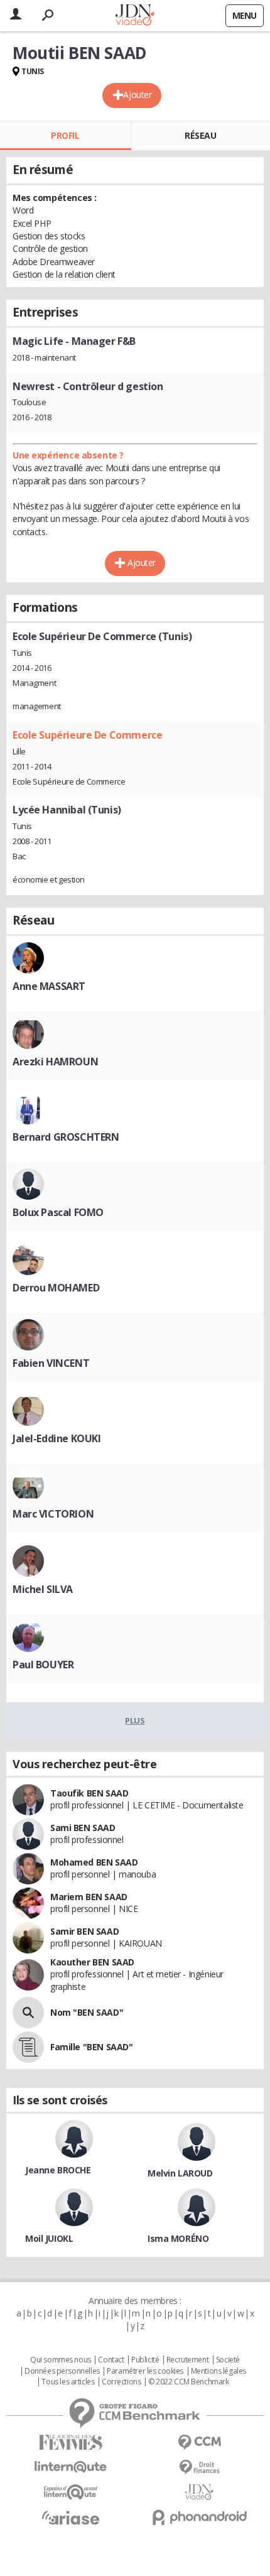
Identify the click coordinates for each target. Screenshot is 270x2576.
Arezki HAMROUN (55, 1062)
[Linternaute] (71, 2467)
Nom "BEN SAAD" (87, 2012)
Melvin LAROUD (180, 2173)
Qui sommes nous (61, 2360)
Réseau (200, 135)
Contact (111, 2360)
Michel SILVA (43, 1589)
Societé (228, 2360)
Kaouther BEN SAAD (92, 1962)
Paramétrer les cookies (145, 2371)
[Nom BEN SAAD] (28, 2013)
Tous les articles (68, 2382)
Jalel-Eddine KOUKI (57, 1438)
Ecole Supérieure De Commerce (87, 735)
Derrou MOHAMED (56, 1288)
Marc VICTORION (53, 1514)
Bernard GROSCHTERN (66, 1137)
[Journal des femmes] (71, 2443)
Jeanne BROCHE (58, 2170)
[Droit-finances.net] (199, 2468)
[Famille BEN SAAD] (28, 2047)
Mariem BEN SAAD (89, 1897)
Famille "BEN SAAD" (91, 2047)
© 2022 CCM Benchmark (189, 2382)
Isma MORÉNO (178, 2238)
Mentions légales (219, 2371)
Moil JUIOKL (49, 2238)
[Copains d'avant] (71, 2492)
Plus (135, 1720)
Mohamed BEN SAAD (94, 1862)
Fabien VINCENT (51, 1363)
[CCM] (199, 2443)
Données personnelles (62, 2371)
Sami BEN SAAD (83, 1828)
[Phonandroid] (199, 2517)
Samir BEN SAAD (84, 1931)
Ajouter (137, 95)
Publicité (145, 2360)
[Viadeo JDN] (199, 2492)
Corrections (121, 2382)
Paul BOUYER (43, 1665)
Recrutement (187, 2360)
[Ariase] (71, 2518)
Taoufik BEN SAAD (89, 1793)
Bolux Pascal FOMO (58, 1212)
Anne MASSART (49, 986)
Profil (65, 135)
